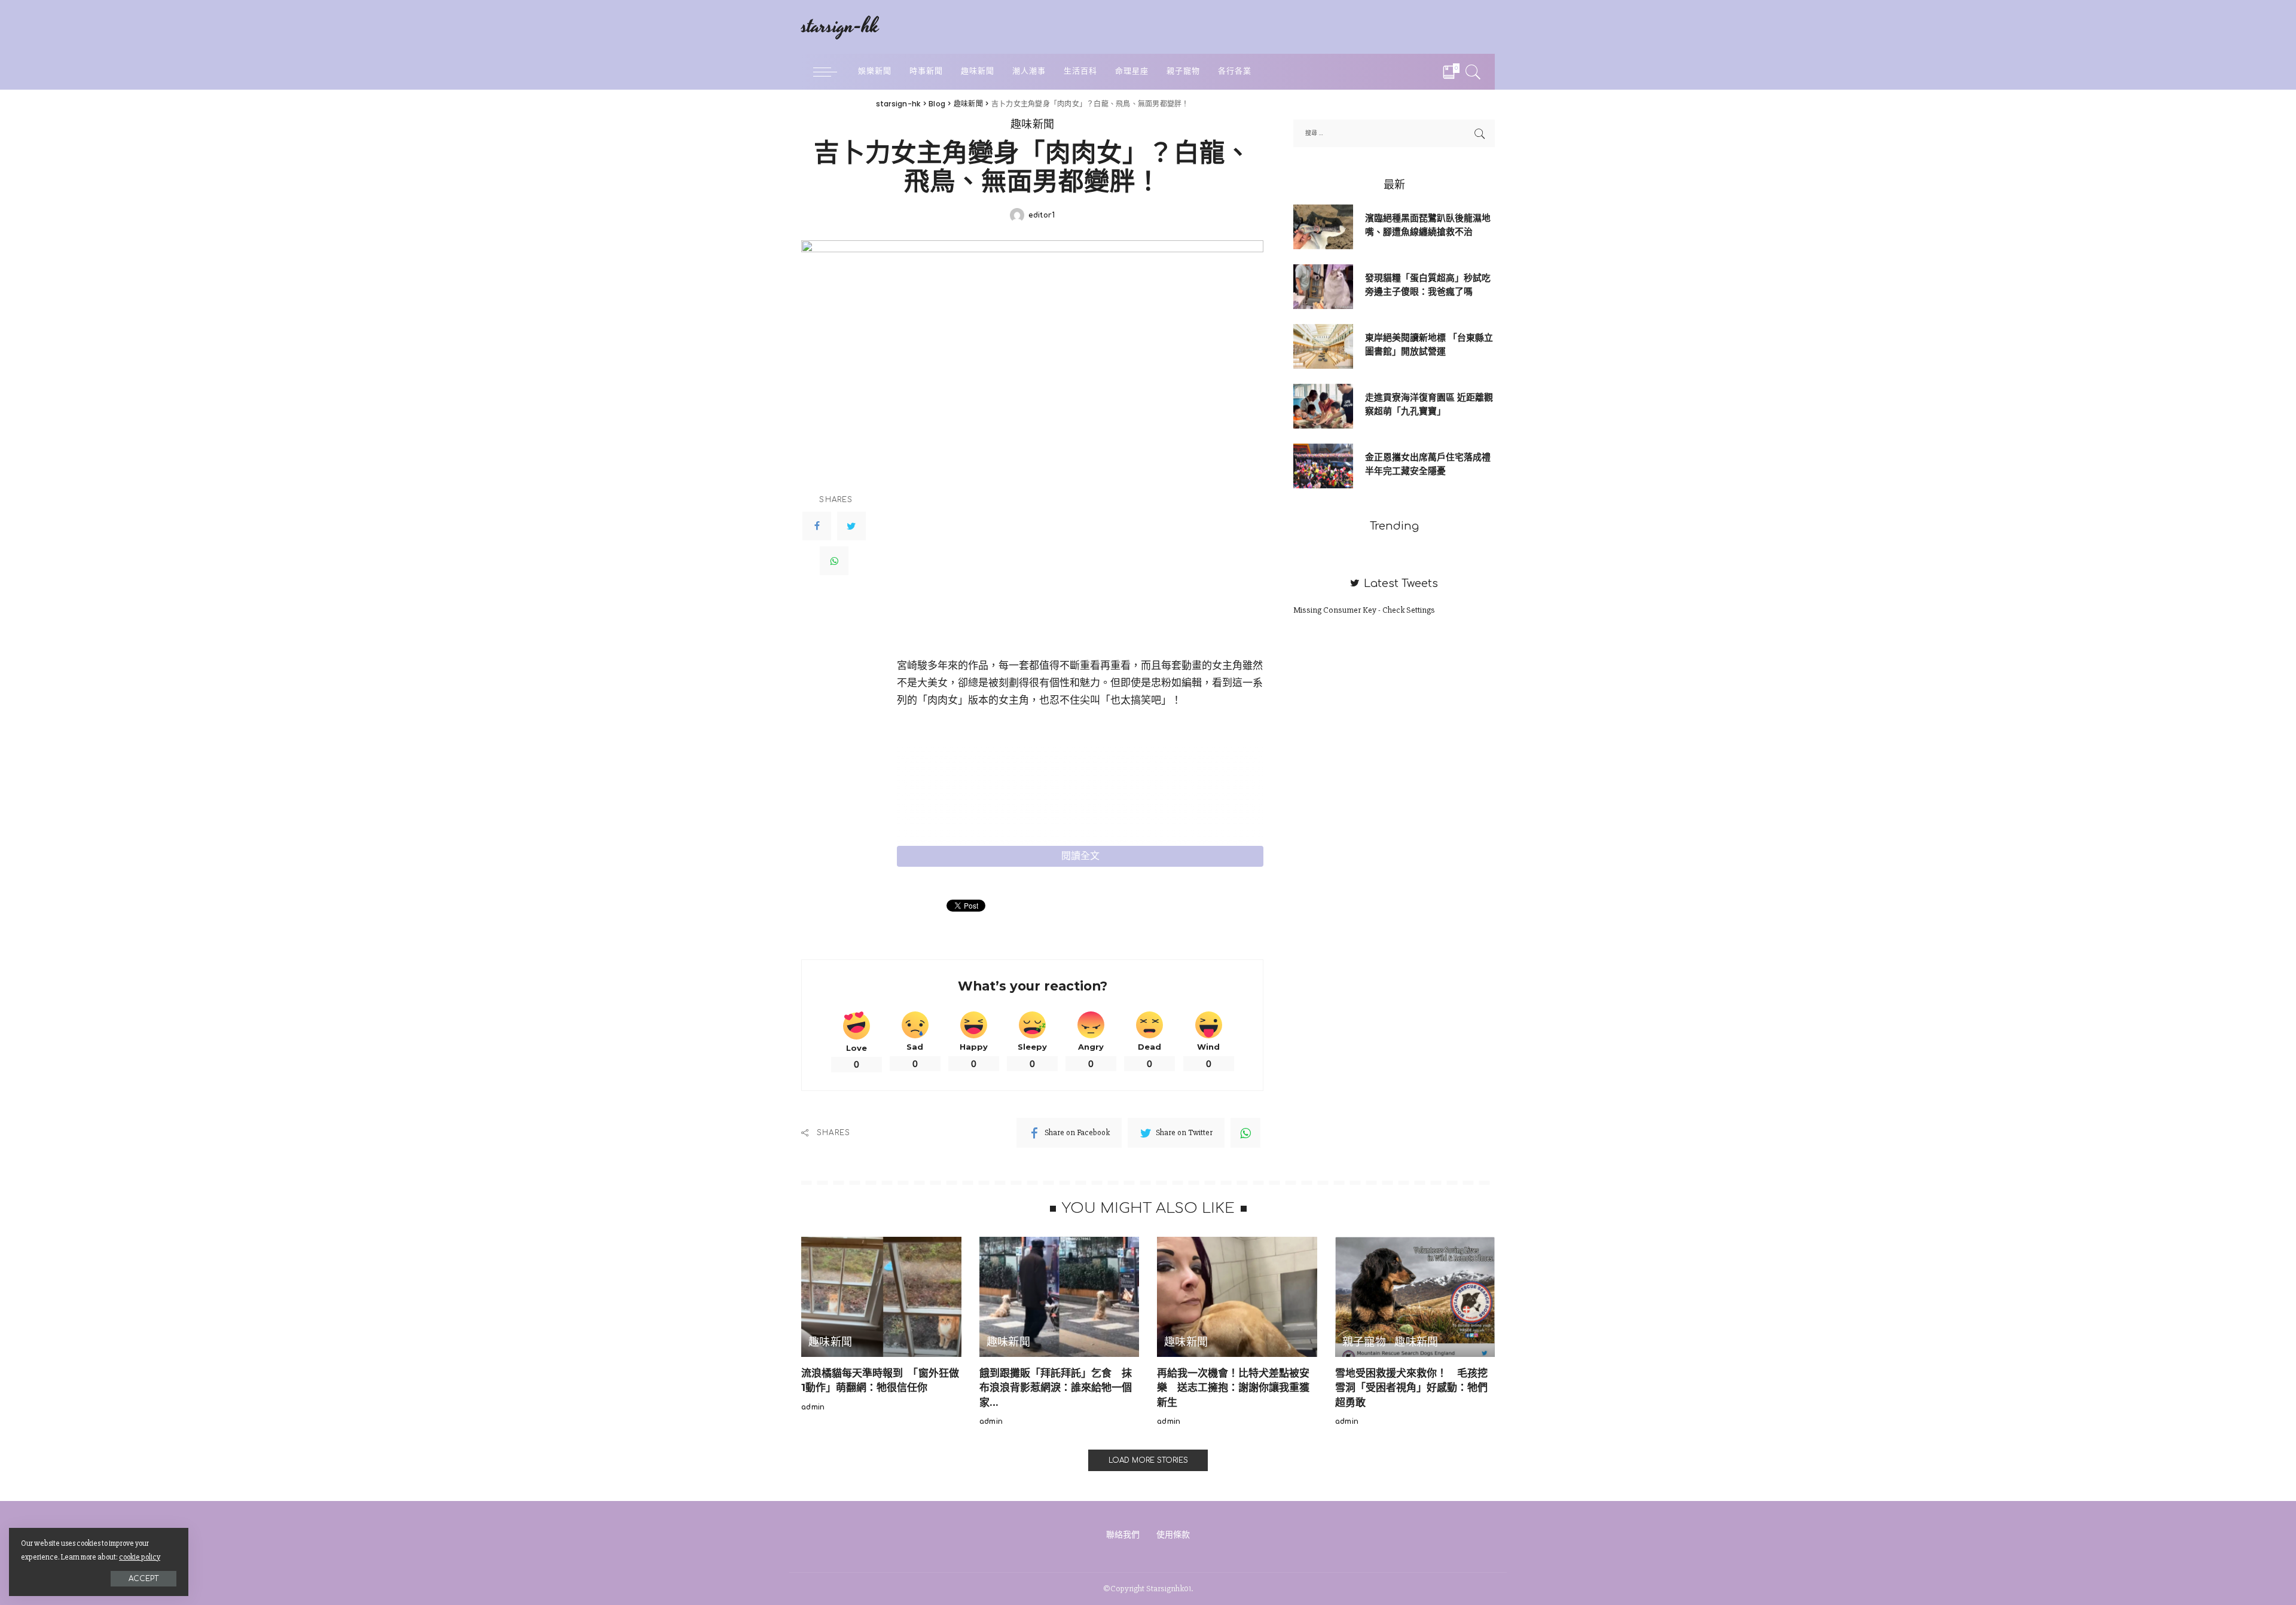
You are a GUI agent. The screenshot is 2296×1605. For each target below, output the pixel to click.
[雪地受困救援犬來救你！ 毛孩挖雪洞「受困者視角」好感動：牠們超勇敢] (1415, 1296)
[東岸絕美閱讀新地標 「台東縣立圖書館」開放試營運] (1323, 345)
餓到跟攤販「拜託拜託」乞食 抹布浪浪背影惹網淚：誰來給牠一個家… (1056, 1388)
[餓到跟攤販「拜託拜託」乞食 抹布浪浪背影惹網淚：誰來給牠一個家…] (1060, 1296)
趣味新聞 (1032, 125)
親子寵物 (1364, 1343)
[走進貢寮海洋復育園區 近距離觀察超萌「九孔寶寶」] (1323, 405)
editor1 (1042, 215)
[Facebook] (817, 526)
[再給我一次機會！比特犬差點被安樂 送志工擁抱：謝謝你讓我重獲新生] (1237, 1296)
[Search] (1473, 72)
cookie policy (140, 1557)
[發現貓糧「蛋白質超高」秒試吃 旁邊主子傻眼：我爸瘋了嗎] (1323, 285)
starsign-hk (840, 27)
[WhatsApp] (834, 561)
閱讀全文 (1080, 856)
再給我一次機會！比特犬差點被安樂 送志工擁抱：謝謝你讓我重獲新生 (1233, 1388)
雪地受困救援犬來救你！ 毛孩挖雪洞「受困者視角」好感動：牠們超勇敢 (1411, 1388)
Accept (143, 1579)
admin (813, 1407)
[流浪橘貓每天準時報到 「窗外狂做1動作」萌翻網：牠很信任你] (881, 1296)
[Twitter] (851, 526)
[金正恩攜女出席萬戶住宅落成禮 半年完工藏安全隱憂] (1323, 465)
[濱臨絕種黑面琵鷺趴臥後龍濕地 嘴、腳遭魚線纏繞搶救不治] (1323, 226)
